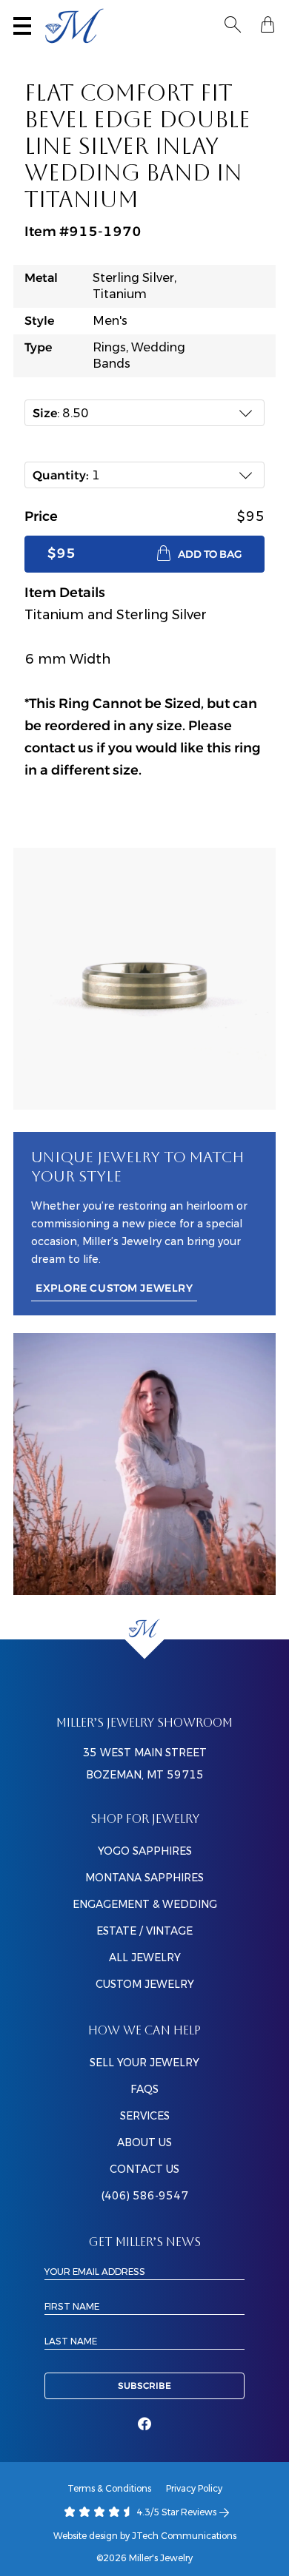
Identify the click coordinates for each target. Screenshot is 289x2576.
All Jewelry (145, 1958)
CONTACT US (144, 2169)
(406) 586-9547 (145, 2196)
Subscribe (144, 2386)
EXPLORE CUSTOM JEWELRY (114, 1288)
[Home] (145, 1629)
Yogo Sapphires (145, 1851)
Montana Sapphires (144, 1878)
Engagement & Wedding (145, 1904)
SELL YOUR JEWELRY (144, 2063)
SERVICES (145, 2116)
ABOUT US (144, 2142)
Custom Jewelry (145, 1984)
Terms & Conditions (109, 2488)
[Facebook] (144, 2424)
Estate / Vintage (144, 1931)
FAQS (144, 2089)
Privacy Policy (194, 2488)
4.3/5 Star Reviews (175, 2512)
